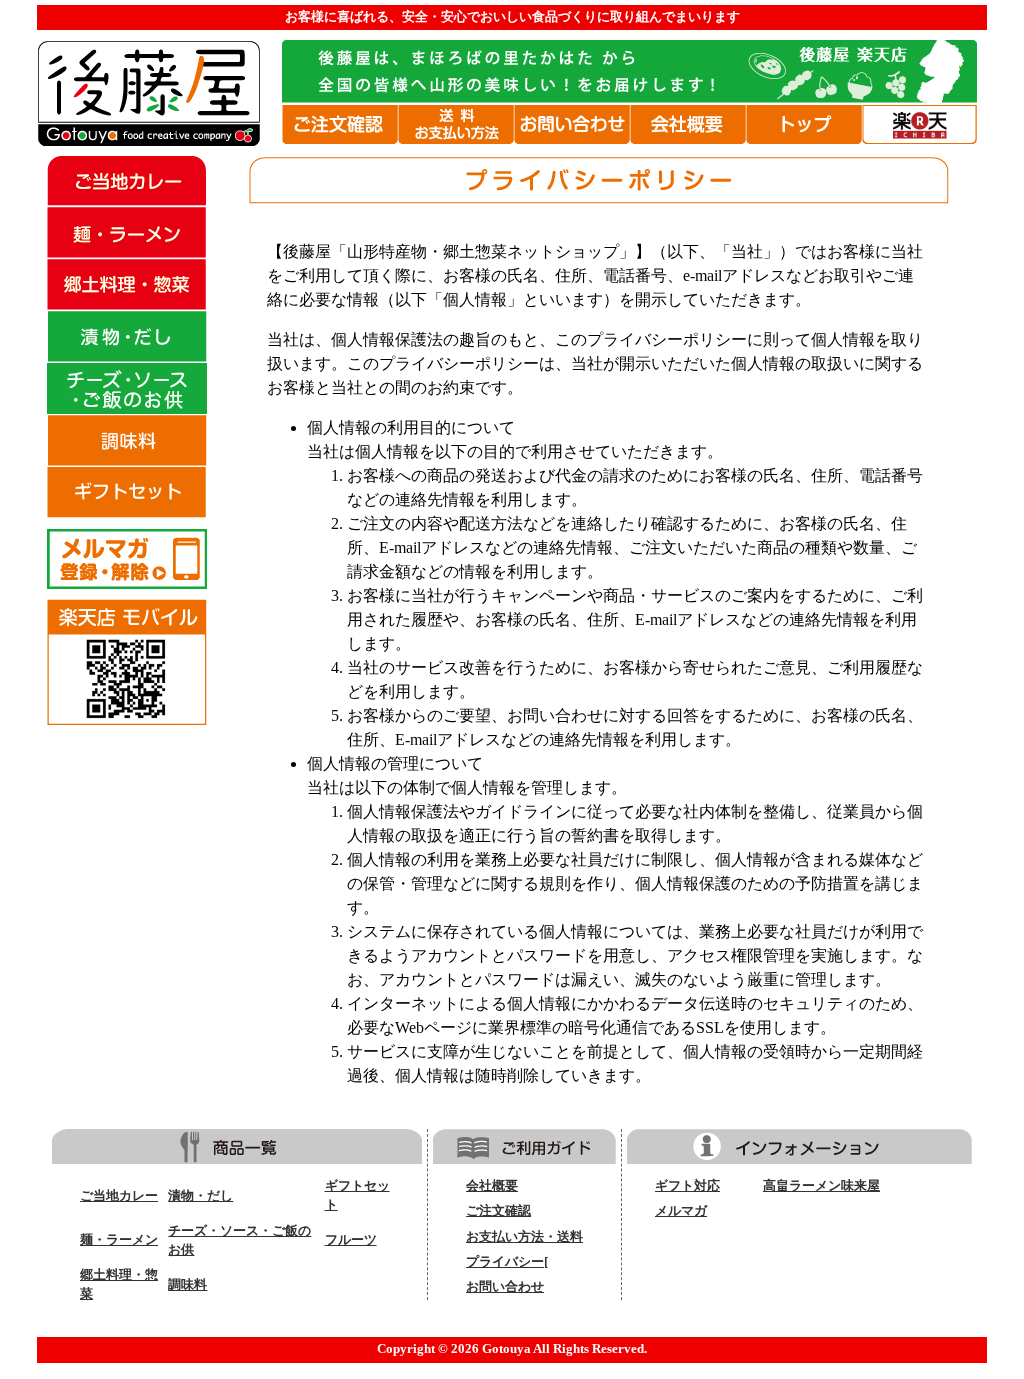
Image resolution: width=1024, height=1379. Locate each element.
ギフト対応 (687, 1186)
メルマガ (681, 1211)
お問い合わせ (505, 1287)
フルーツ (351, 1240)
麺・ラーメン (119, 1240)
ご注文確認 (498, 1211)
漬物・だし (200, 1196)
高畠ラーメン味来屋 (821, 1186)
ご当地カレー (119, 1196)
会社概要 (492, 1186)
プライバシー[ (507, 1262)
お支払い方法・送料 (524, 1237)
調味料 (187, 1285)
